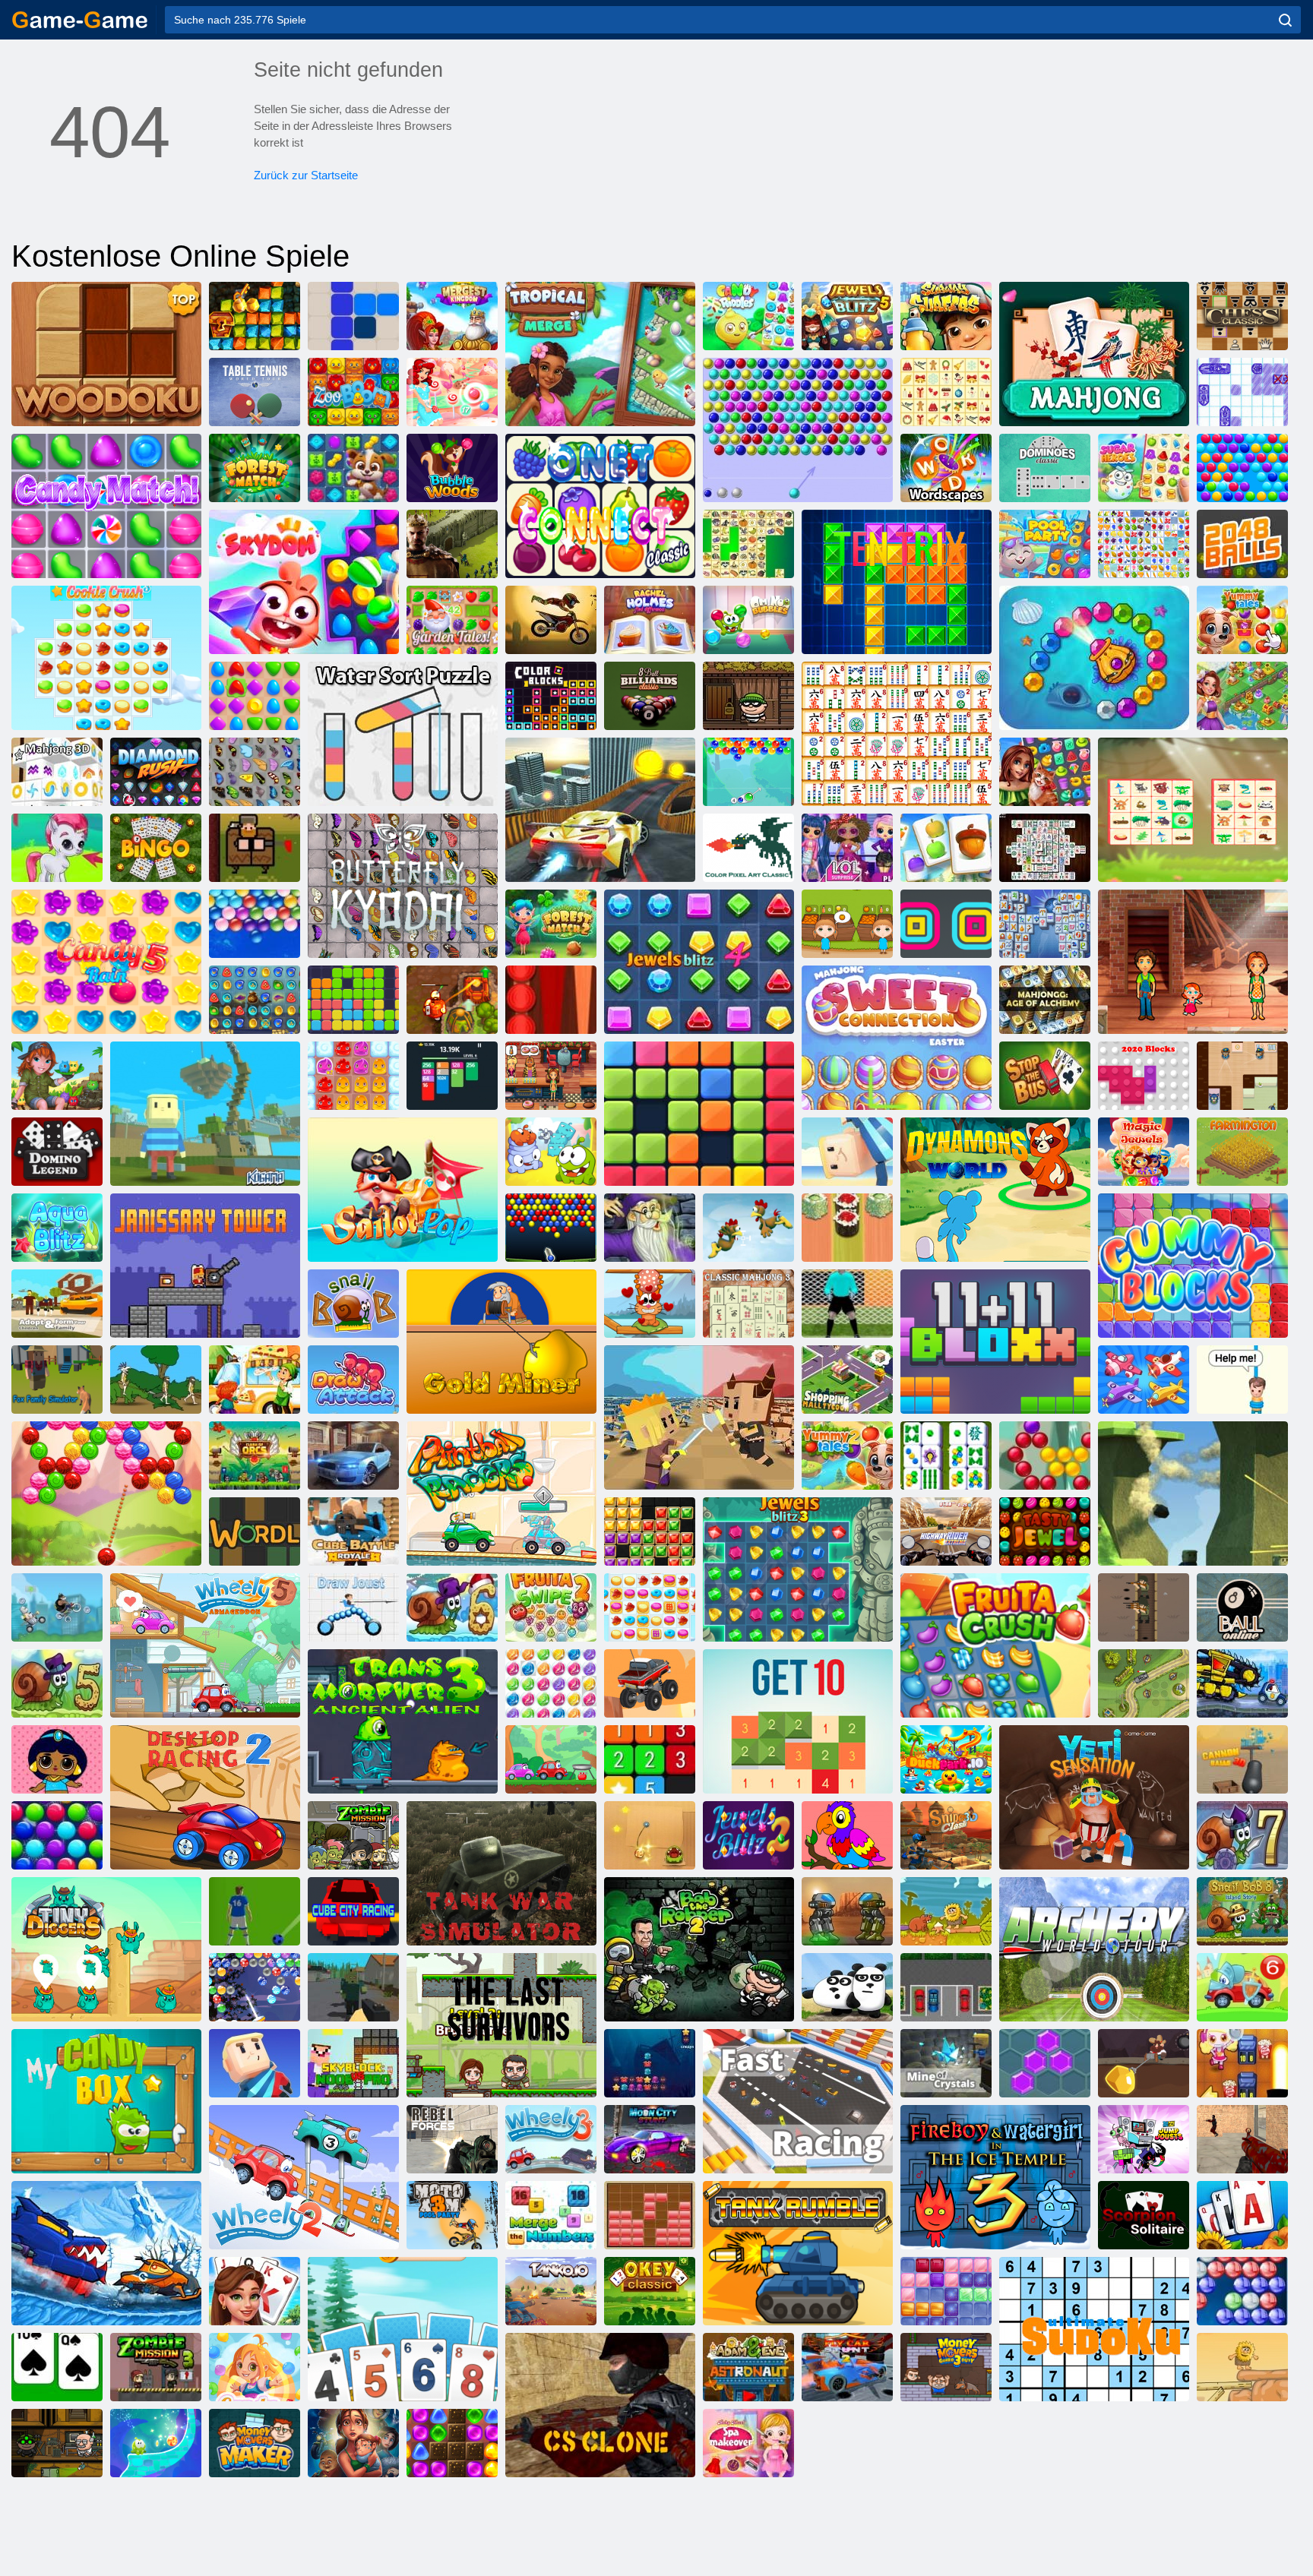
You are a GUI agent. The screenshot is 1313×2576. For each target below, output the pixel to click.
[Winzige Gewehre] (1144, 1607)
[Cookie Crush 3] (106, 658)
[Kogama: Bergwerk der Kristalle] (946, 2063)
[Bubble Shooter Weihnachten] (255, 1987)
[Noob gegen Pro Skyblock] (353, 2063)
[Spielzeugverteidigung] (1144, 1683)
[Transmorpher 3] (403, 1721)
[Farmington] (1242, 1152)
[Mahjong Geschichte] (946, 1456)
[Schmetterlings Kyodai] (255, 772)
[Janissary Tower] (205, 1266)
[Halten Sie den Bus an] (1045, 1076)
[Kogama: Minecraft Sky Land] (205, 1114)
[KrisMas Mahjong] (946, 392)
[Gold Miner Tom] (1144, 2063)
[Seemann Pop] (403, 1190)
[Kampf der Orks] (255, 1456)
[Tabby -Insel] (57, 1076)
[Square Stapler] (946, 924)
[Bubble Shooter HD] (1242, 2291)
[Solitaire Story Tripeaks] (403, 2329)
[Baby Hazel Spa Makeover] (748, 2443)
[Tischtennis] (255, 392)
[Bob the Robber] (748, 696)
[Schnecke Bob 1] (353, 1304)
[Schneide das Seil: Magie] (156, 2443)
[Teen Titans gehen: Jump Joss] (1144, 2139)
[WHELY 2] (304, 2177)
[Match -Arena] (255, 696)
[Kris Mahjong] (748, 544)
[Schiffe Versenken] (1242, 392)
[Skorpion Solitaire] (1144, 2215)
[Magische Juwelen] (1144, 1152)
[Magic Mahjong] (650, 1228)
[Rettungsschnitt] (1242, 1380)
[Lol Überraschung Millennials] (847, 848)
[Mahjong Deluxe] (1045, 848)
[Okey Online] (650, 2291)
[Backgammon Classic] (551, 1000)
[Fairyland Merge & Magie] (1242, 696)
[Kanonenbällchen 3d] (1242, 1759)
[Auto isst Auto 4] (1242, 1683)
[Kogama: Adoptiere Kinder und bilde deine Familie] (57, 1304)
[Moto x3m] (551, 620)
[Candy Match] (106, 506)
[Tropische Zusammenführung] (600, 354)
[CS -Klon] (600, 2405)
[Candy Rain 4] (255, 2367)
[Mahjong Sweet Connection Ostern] (897, 1038)
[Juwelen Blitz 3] (798, 1569)
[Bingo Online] (156, 848)
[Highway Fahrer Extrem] (946, 1531)
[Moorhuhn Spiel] (748, 1228)
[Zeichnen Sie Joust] (353, 1607)
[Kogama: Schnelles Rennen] (798, 2101)
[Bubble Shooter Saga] (1045, 1456)
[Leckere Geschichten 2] (847, 1456)
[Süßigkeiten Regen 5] (106, 962)
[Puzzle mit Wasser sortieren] (403, 734)
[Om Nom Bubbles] (748, 620)
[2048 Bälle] (1242, 544)
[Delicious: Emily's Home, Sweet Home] (1193, 962)
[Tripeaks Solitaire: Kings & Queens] (255, 2291)
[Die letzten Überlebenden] (501, 2025)
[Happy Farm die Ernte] (946, 848)
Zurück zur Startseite (306, 175)
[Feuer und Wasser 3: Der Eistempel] (995, 2177)
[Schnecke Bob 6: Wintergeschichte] (452, 1607)
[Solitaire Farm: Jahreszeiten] (1242, 2215)
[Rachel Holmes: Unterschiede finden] (650, 620)
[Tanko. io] (551, 2291)
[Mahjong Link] (897, 734)
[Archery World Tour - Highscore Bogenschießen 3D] (1094, 1949)
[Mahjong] (1094, 354)
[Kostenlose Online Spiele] (80, 20)
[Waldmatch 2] (551, 924)
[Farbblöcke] (551, 696)
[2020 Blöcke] (1144, 1076)
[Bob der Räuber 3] (57, 2443)
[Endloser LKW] (650, 1683)
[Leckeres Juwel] (1045, 1531)
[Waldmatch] (255, 468)
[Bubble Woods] (452, 468)
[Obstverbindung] (1144, 544)
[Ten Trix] (897, 582)
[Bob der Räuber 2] (699, 1949)
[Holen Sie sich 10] (798, 1721)
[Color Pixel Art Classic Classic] (748, 848)
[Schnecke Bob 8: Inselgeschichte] (1242, 1911)
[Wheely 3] (551, 2139)
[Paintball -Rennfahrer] (501, 1493)
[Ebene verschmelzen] (1144, 1380)
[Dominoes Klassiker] (1045, 468)
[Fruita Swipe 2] (551, 1607)
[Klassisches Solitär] (57, 2367)
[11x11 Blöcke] (995, 1342)
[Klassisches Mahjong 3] (748, 1304)
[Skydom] (304, 582)
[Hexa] (1045, 2063)
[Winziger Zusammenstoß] (699, 1418)
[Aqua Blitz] (57, 1228)
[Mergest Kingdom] (452, 316)
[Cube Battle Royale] (353, 1531)
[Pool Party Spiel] (1045, 544)
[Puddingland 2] (353, 1076)
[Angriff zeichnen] (353, 1380)
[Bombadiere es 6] (1242, 2063)
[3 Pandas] (847, 1987)
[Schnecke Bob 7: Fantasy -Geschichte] (1242, 1835)
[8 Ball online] (1242, 1607)
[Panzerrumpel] (798, 2253)
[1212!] (353, 316)
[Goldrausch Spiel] (255, 316)
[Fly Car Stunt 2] (847, 2367)
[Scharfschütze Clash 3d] (946, 1835)
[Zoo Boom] (353, 392)
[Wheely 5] (205, 1645)
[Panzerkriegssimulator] (501, 1873)
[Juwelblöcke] (650, 1531)
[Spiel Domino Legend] (57, 1152)
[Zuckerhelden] (1144, 468)
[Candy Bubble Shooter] (452, 392)
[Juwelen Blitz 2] (748, 1835)
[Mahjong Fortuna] (1045, 924)
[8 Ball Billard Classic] (650, 696)
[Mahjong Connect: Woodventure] (1193, 810)
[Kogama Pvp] (1193, 1493)
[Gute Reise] (1045, 772)
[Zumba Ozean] (1094, 658)
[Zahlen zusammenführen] (551, 2215)
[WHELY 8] (551, 1759)
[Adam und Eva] (946, 1911)
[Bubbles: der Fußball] (255, 1911)
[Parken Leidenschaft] (946, 1987)
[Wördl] (255, 1531)
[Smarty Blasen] (1242, 468)
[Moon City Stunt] (650, 2139)
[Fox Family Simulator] (57, 1380)
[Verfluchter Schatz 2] (452, 1000)
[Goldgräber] (501, 1342)
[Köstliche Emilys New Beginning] (551, 1076)
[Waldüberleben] (353, 1987)
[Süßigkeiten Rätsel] (748, 316)
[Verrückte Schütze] (1242, 2139)
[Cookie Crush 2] (650, 1607)
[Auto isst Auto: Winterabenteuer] (106, 2253)
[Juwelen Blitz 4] (699, 962)
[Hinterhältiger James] (1242, 1076)
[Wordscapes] (946, 468)
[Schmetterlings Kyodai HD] (403, 886)
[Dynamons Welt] (995, 1190)
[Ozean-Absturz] (650, 2063)
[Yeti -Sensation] (1094, 1797)
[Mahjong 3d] (57, 772)
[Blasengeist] (106, 1493)
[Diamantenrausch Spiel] (156, 772)
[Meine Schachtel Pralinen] (106, 2101)
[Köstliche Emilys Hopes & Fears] (353, 2443)
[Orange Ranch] (847, 924)
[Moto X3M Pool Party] (452, 2215)
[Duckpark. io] (946, 1759)
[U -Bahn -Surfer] (946, 316)
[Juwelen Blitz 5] (847, 316)
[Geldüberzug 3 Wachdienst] (946, 2367)
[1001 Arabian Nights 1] (255, 1000)
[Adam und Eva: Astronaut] (748, 2367)
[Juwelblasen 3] (551, 1683)
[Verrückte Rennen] (57, 1607)
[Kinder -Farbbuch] (847, 1835)
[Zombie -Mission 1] (353, 1835)
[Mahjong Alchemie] (1045, 1000)
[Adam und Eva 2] (1242, 2367)
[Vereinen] (650, 1759)
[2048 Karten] (452, 1076)
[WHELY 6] (1242, 1987)
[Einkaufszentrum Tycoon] (847, 1380)
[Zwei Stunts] (600, 810)
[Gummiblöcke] (1193, 1266)
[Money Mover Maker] (255, 2443)
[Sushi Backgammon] (847, 1228)
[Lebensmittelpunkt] (255, 1380)
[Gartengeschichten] (452, 620)
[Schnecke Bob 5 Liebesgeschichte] (57, 1683)
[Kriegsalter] (156, 1380)
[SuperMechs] (847, 1911)
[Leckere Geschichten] (1242, 620)
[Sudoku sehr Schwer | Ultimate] (1094, 2329)
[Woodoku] (106, 354)
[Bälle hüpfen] (551, 1228)
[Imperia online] (452, 544)
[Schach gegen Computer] (1242, 316)
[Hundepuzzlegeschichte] (353, 468)
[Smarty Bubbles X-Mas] (57, 1835)
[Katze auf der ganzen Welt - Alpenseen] (650, 1304)
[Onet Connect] (600, 506)
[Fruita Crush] (995, 1645)
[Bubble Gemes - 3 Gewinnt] (57, 848)
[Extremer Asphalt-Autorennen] (353, 1456)
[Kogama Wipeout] (255, 2063)
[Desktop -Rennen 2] (205, 1797)
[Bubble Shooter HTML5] (798, 430)
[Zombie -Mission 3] (156, 2367)
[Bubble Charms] (748, 772)
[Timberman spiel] (255, 848)
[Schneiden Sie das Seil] (650, 1835)
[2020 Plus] (699, 1114)
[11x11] (353, 1000)
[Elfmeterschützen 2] (847, 1304)
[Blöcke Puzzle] (650, 2215)
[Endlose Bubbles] (255, 924)
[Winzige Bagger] (106, 1949)
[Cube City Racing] (353, 1911)
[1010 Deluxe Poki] (946, 2291)
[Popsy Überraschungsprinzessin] (57, 1759)
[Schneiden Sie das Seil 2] (551, 1152)
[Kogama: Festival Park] (847, 1152)
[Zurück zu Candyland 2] (452, 2443)
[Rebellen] (452, 2139)
